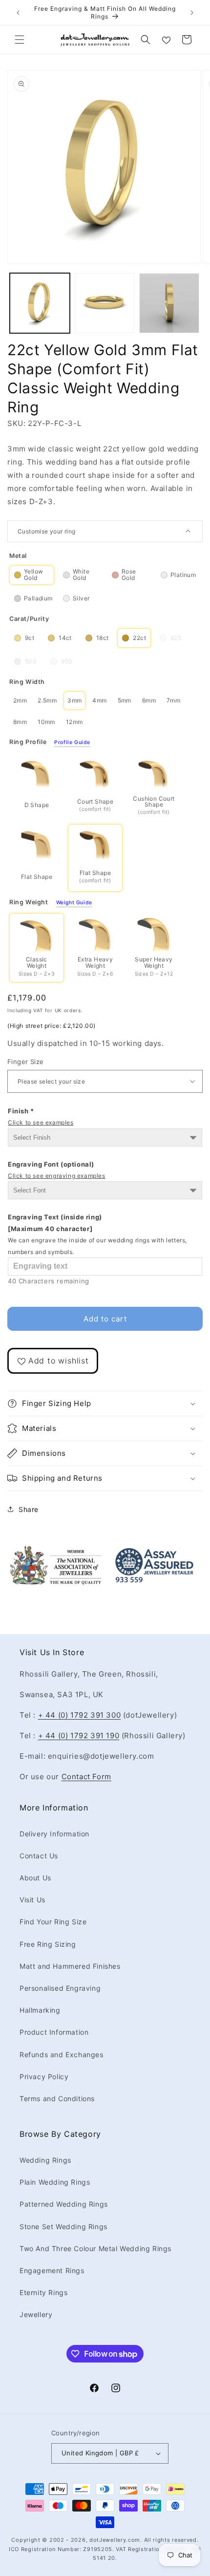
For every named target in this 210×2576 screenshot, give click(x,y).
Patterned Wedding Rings (64, 2204)
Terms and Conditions (57, 2098)
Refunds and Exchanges (62, 2054)
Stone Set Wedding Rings (63, 2226)
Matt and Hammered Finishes (70, 1966)
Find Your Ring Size (53, 1922)
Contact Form (86, 1777)
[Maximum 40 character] (97, 1234)
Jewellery (36, 2314)
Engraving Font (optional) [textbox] (57, 1170)
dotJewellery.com (115, 2540)
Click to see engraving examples (57, 1176)
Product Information (54, 2032)
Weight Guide (74, 903)
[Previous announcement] (18, 13)
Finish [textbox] (41, 1117)
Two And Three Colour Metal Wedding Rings (95, 2248)
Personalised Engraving (60, 1988)
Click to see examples (41, 1122)
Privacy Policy (44, 2076)
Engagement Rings (52, 2270)
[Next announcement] (192, 13)
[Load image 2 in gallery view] (105, 303)
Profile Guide (72, 743)
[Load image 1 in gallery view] (40, 303)
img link (56, 1551)
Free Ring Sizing (48, 1944)
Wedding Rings (45, 2160)
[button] (20, 40)
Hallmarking (40, 2010)
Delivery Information (54, 1834)
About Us (35, 1878)
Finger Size (25, 1062)
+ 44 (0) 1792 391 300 (80, 1715)
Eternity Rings (43, 2292)
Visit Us (32, 1900)
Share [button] (29, 1509)
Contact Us (39, 1856)
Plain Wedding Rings (55, 2182)
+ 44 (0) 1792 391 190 (79, 1735)
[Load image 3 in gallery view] (169, 303)
